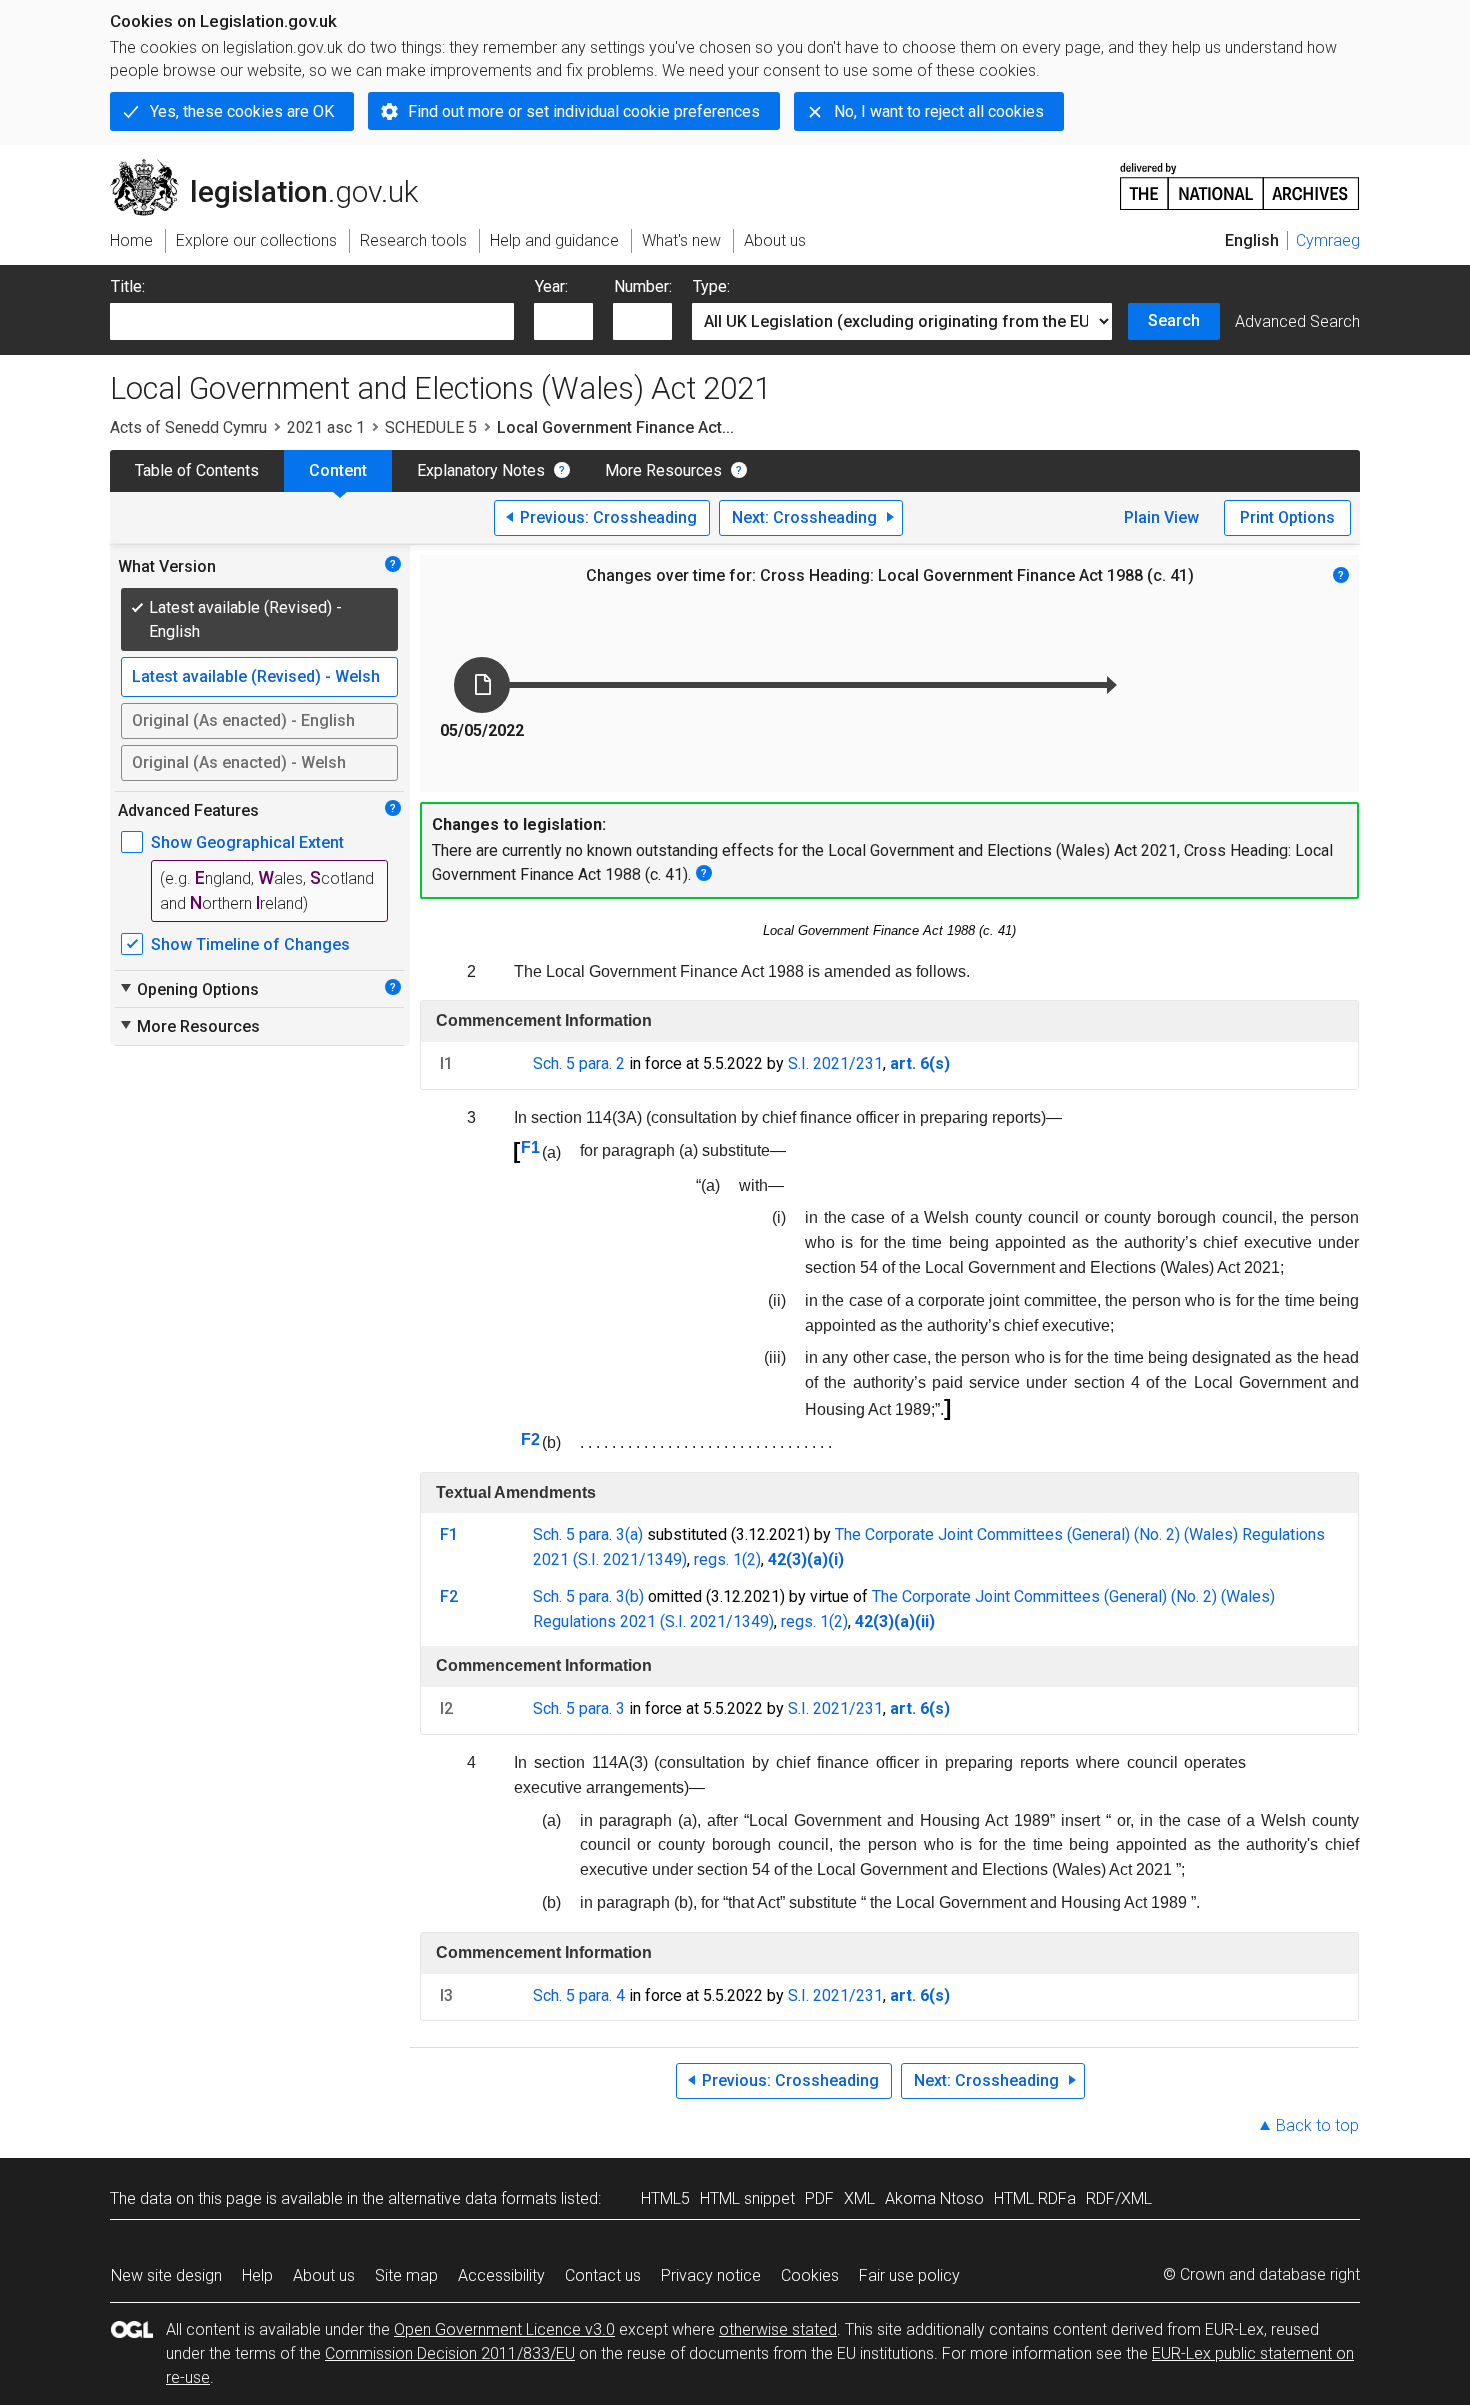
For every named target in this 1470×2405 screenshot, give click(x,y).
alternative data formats (472, 2198)
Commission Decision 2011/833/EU (450, 2353)
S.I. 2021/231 (835, 1063)
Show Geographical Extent (247, 842)
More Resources (663, 470)
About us (324, 2275)
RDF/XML (1119, 2198)
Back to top (1317, 2125)
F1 (530, 1147)
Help (257, 2275)
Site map (406, 2275)
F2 (530, 1439)
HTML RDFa (1035, 2198)
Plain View (1161, 517)
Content (338, 470)
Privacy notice (711, 2275)
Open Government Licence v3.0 (504, 2329)
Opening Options (188, 989)
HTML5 (665, 2198)
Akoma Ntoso (934, 2198)
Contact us (603, 2275)
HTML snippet (747, 2198)
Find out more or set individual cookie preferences (584, 111)
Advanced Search (1297, 321)
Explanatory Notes (481, 470)
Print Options (1287, 517)
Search (1174, 320)
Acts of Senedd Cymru (188, 427)
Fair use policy (909, 2275)
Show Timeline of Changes (250, 944)
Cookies (810, 2275)
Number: (643, 286)
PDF (819, 2198)
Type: (711, 286)
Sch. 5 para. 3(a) (588, 1534)
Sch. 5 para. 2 (579, 1063)
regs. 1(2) (727, 1559)
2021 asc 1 (326, 427)
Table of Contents (197, 470)
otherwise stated (778, 2329)
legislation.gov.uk (275, 167)
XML (859, 2198)
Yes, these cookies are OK (242, 111)
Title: (128, 286)
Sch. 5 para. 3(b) (588, 1596)
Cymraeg (1328, 240)
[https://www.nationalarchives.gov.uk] (1240, 178)
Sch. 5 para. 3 (579, 1708)
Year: (551, 286)
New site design (166, 2275)
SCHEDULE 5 (431, 427)
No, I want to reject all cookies (939, 111)
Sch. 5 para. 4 (579, 1995)
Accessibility (501, 2275)
